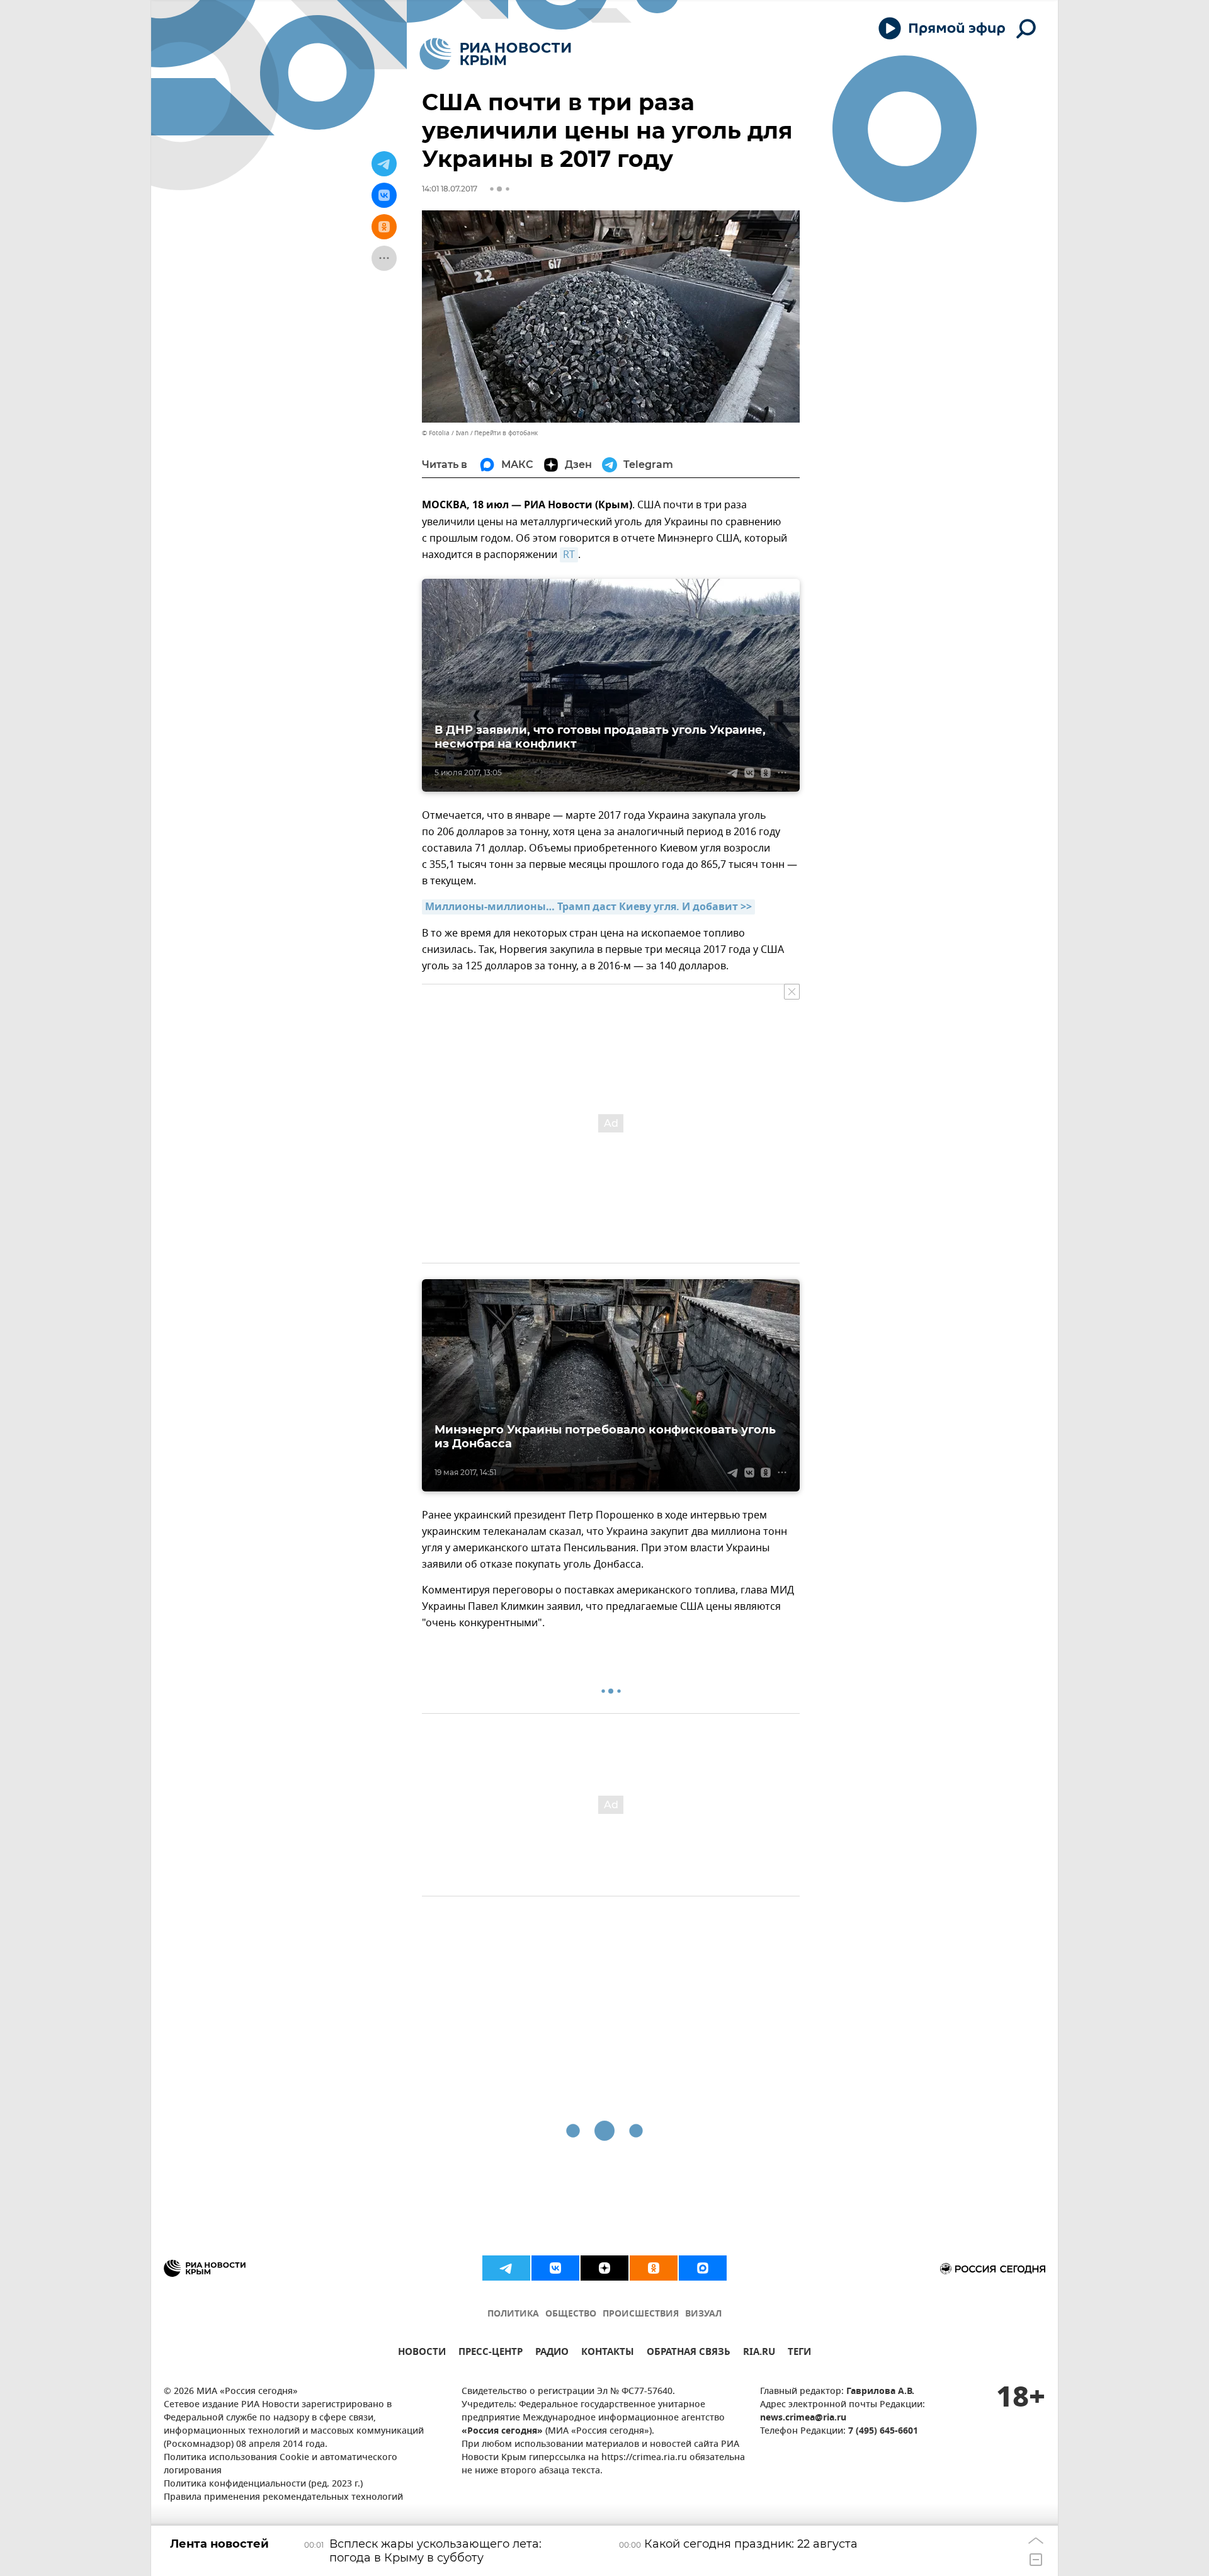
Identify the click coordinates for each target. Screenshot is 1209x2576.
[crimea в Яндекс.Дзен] (604, 2268)
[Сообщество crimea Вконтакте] (555, 2268)
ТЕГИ (799, 2353)
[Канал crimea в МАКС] (703, 2268)
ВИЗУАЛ (703, 2314)
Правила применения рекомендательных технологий (283, 2498)
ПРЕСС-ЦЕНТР (491, 2353)
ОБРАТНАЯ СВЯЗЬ (689, 2353)
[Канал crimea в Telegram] (506, 2268)
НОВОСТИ (422, 2353)
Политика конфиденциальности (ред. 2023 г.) (263, 2484)
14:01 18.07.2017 (450, 189)
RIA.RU (759, 2353)
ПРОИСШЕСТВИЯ (641, 2314)
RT (569, 555)
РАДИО (552, 2353)
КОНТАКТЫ (608, 2353)
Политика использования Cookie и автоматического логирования (281, 2465)
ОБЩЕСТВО (571, 2314)
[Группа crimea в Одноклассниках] (654, 2268)
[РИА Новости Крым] (495, 54)
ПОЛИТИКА (513, 2314)
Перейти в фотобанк (506, 433)
